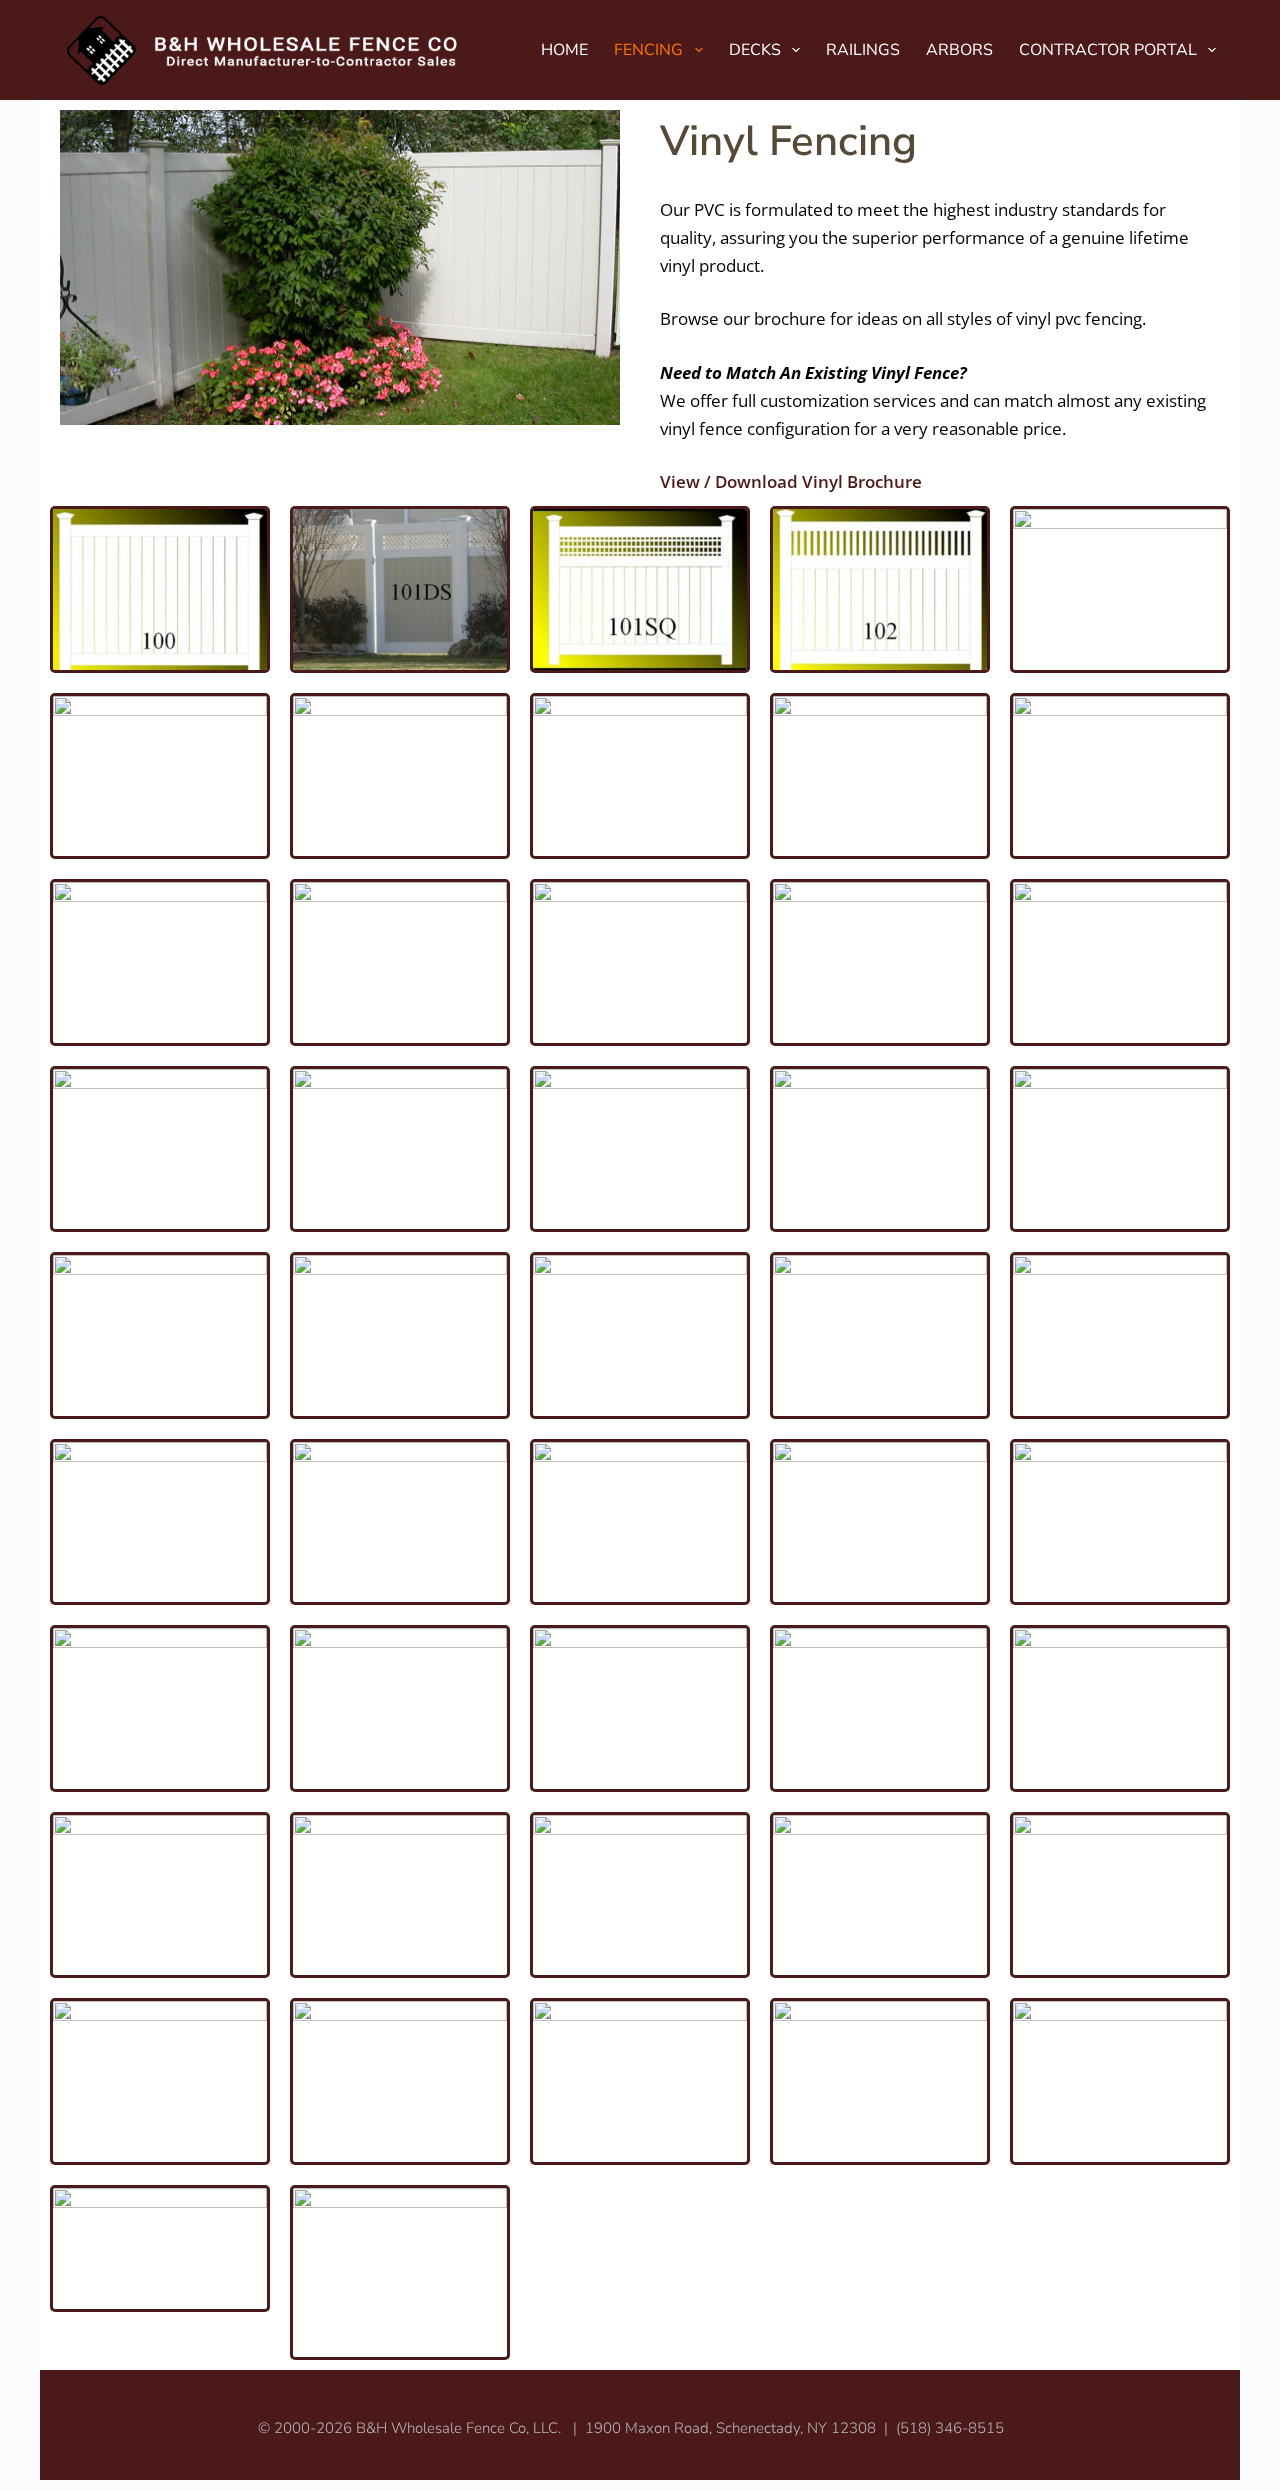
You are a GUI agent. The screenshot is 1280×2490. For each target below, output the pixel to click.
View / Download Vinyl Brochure (791, 481)
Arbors (959, 50)
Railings (863, 50)
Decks (755, 50)
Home (564, 50)
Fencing (648, 50)
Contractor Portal (1108, 50)
